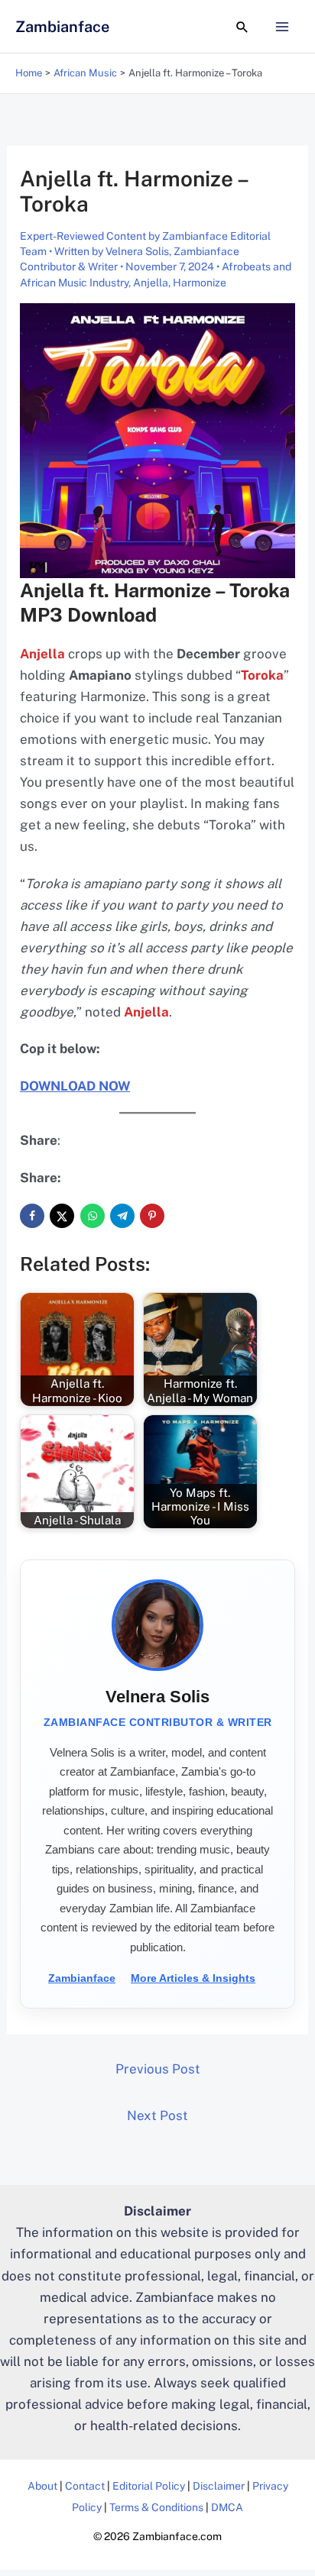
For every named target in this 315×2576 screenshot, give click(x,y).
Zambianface (62, 27)
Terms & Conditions (156, 2507)
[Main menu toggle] (283, 27)
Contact (85, 2486)
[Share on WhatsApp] (93, 1216)
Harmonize (200, 283)
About (42, 2486)
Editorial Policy (149, 2486)
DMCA (227, 2507)
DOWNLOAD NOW (75, 1086)
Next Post (157, 2115)
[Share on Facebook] (32, 1216)
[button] (242, 27)
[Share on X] (62, 1216)
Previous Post (158, 2069)
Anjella (151, 283)
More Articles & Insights (193, 1978)
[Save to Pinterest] (152, 1216)
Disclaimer (219, 2486)
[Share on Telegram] (122, 1216)
